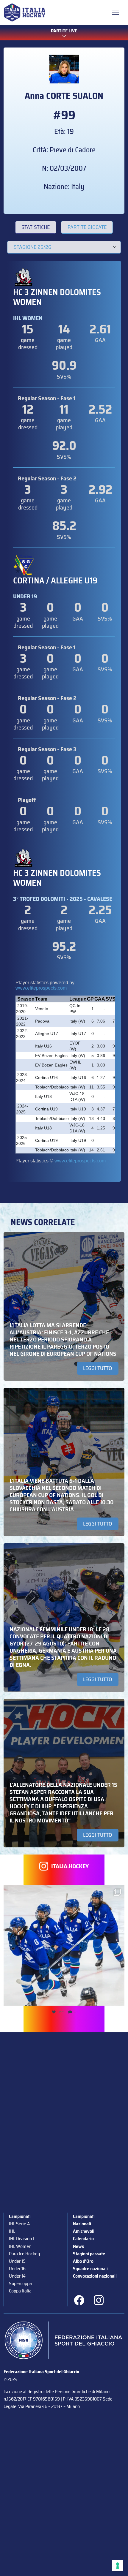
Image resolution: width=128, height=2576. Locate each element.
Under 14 (17, 2276)
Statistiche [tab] (36, 227)
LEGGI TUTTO (97, 1368)
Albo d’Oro (83, 2261)
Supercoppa (20, 2283)
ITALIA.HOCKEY (70, 1866)
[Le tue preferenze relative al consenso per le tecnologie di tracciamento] (118, 2566)
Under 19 (17, 2261)
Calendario (83, 2239)
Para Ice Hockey (24, 2254)
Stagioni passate (89, 2254)
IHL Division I (21, 2239)
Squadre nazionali (90, 2269)
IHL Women (20, 2246)
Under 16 (17, 2269)
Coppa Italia (20, 2291)
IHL (12, 2231)
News (78, 2246)
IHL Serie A (19, 2224)
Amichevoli (84, 2231)
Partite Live (64, 31)
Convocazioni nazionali (95, 2276)
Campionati (20, 2216)
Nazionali (82, 2224)
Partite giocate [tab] (87, 227)
